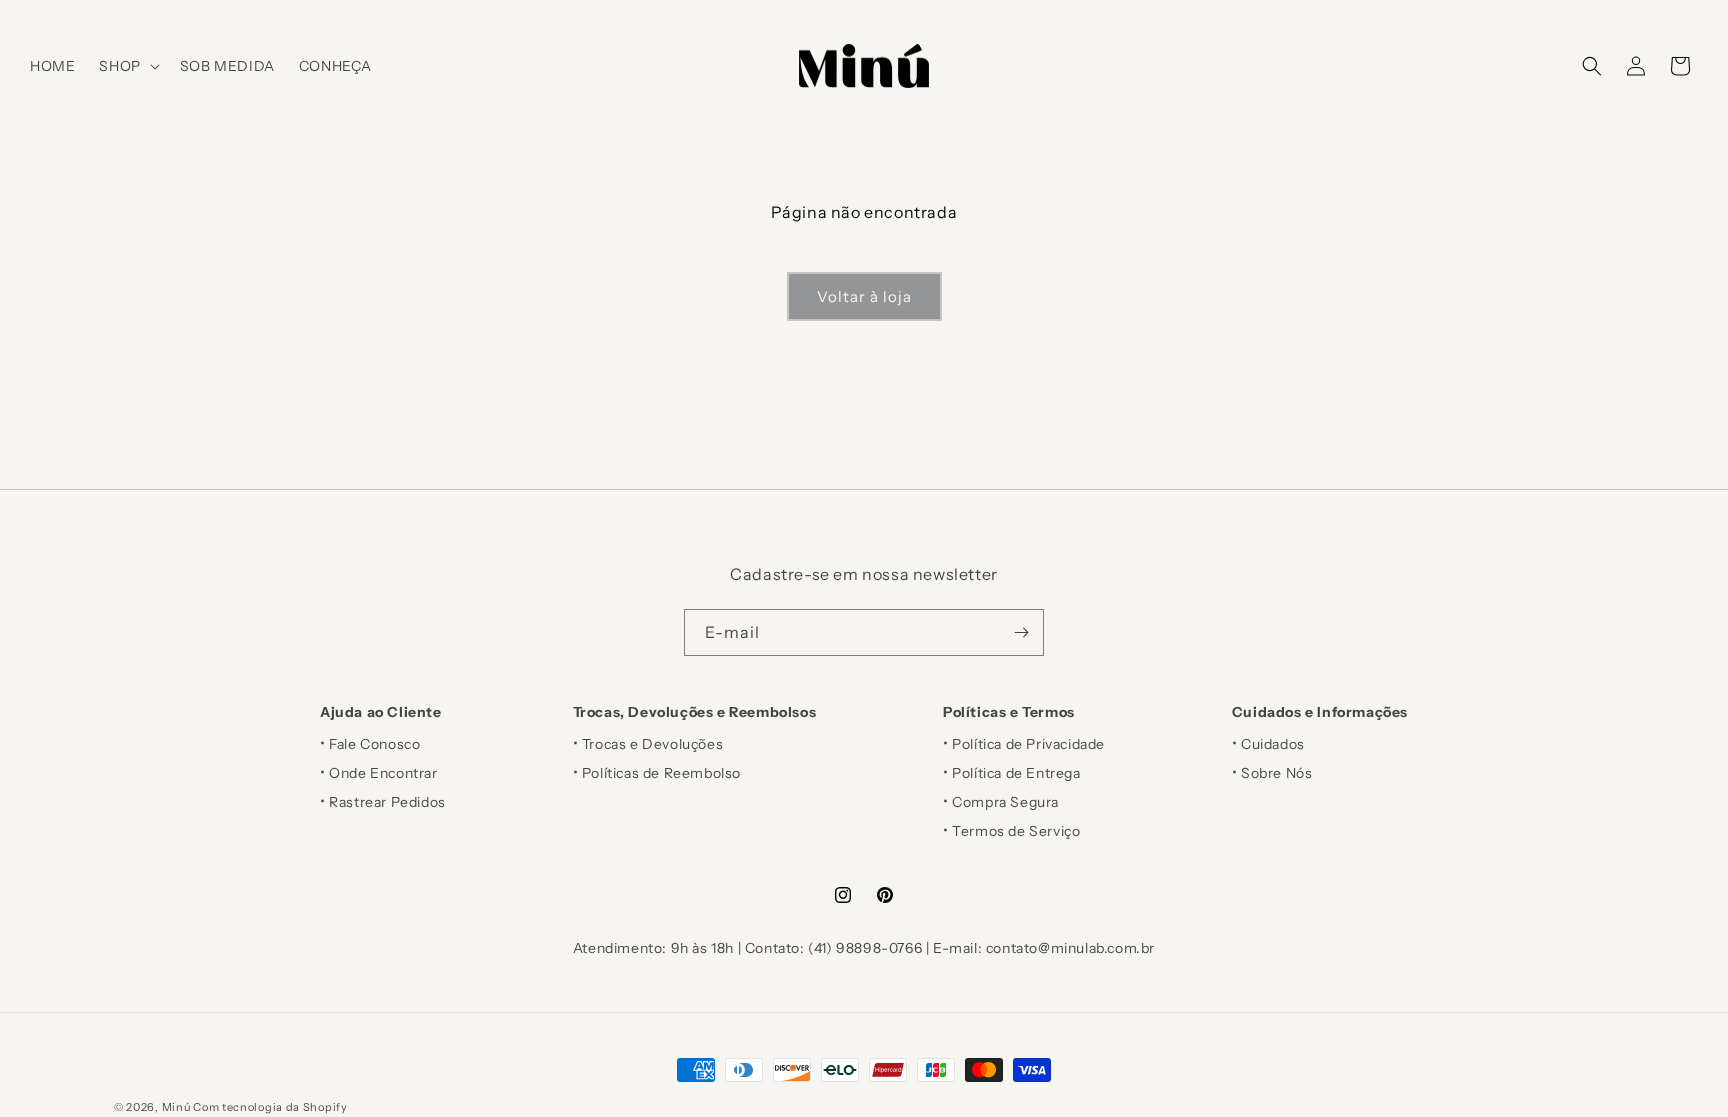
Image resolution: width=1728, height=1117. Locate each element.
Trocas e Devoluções (652, 744)
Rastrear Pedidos (387, 802)
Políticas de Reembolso (661, 773)
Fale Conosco (374, 744)
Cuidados (1273, 744)
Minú (176, 1107)
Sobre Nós (1276, 773)
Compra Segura (1005, 802)
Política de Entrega (1016, 773)
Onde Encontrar (383, 773)
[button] (127, 66)
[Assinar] (1021, 632)
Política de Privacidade (1028, 744)
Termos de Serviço (1016, 831)
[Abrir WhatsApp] (1678, 1066)
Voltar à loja (864, 296)
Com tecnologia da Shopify (270, 1107)
